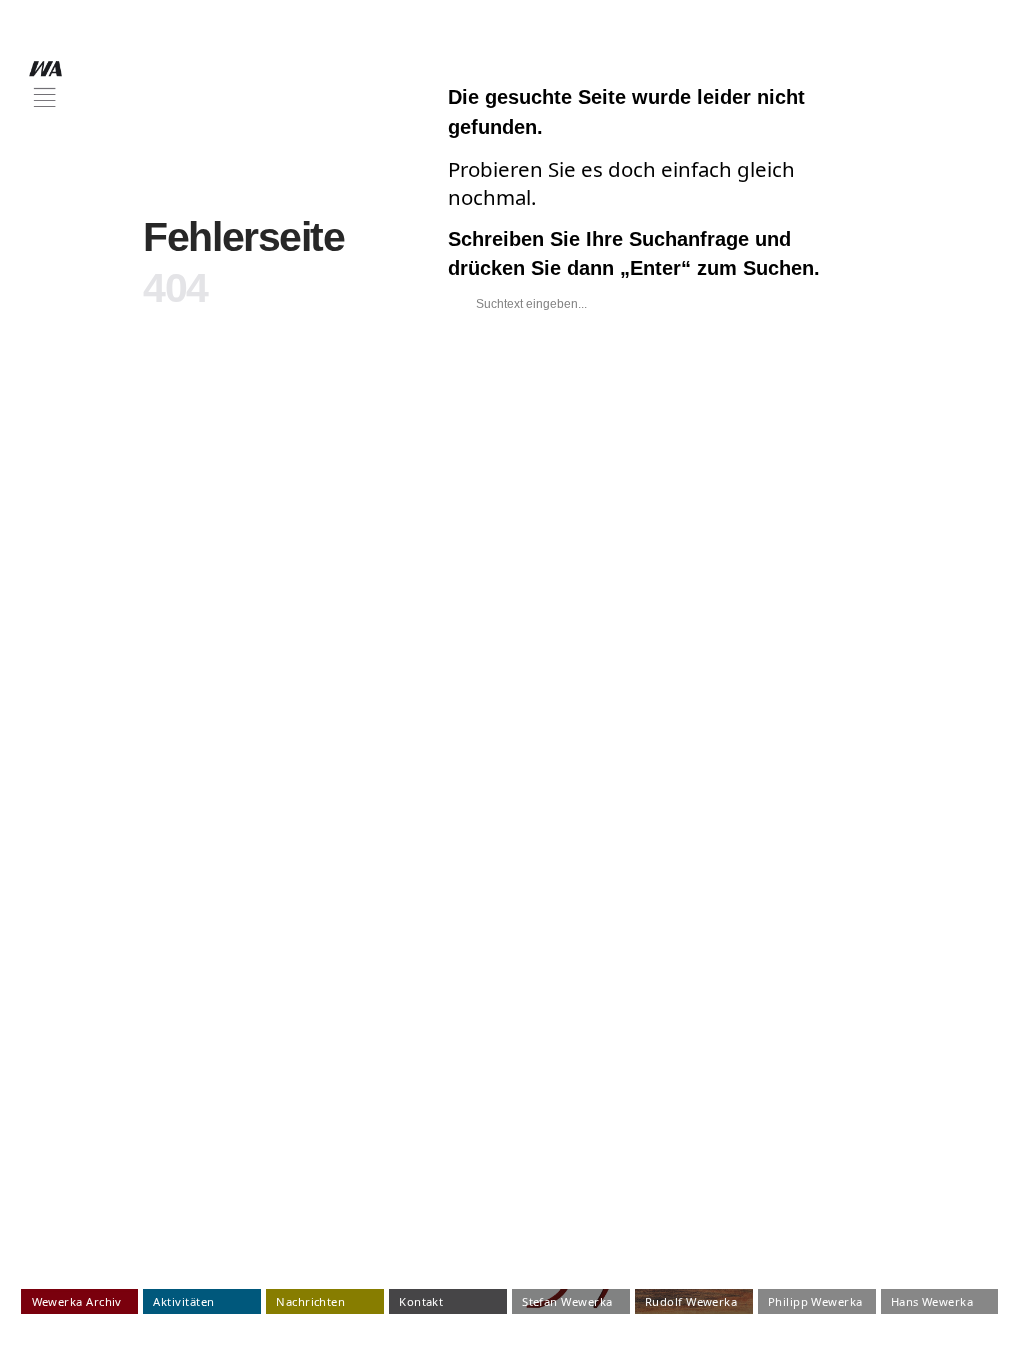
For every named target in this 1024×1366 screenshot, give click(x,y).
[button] (45, 84)
